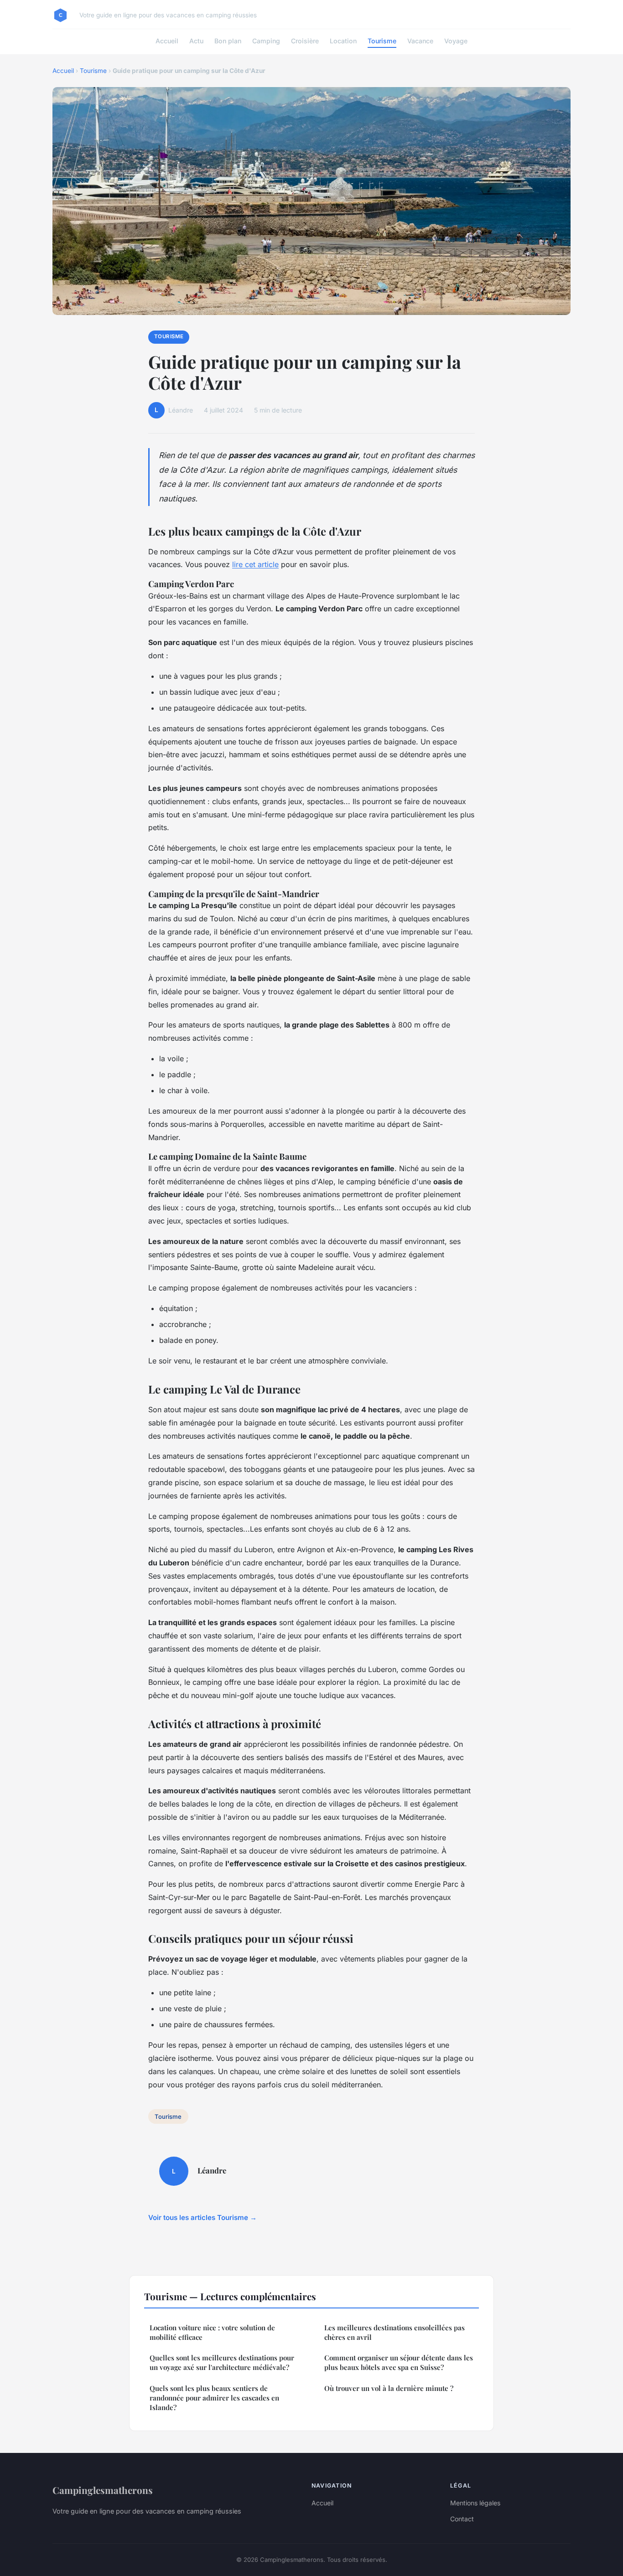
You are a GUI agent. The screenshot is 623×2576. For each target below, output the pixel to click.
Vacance (420, 41)
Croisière (305, 41)
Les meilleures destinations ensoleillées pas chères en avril (395, 2332)
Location (343, 41)
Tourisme (382, 41)
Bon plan (228, 41)
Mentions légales (475, 2503)
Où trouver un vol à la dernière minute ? (389, 2388)
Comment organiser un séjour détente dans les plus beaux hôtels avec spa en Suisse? (399, 2362)
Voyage (456, 41)
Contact (462, 2519)
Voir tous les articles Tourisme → (202, 2217)
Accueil (167, 41)
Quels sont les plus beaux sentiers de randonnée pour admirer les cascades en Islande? (214, 2398)
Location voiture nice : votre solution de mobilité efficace (212, 2332)
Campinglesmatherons (103, 2490)
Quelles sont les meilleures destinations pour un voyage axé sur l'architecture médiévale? (222, 2362)
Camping (266, 41)
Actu (196, 41)
